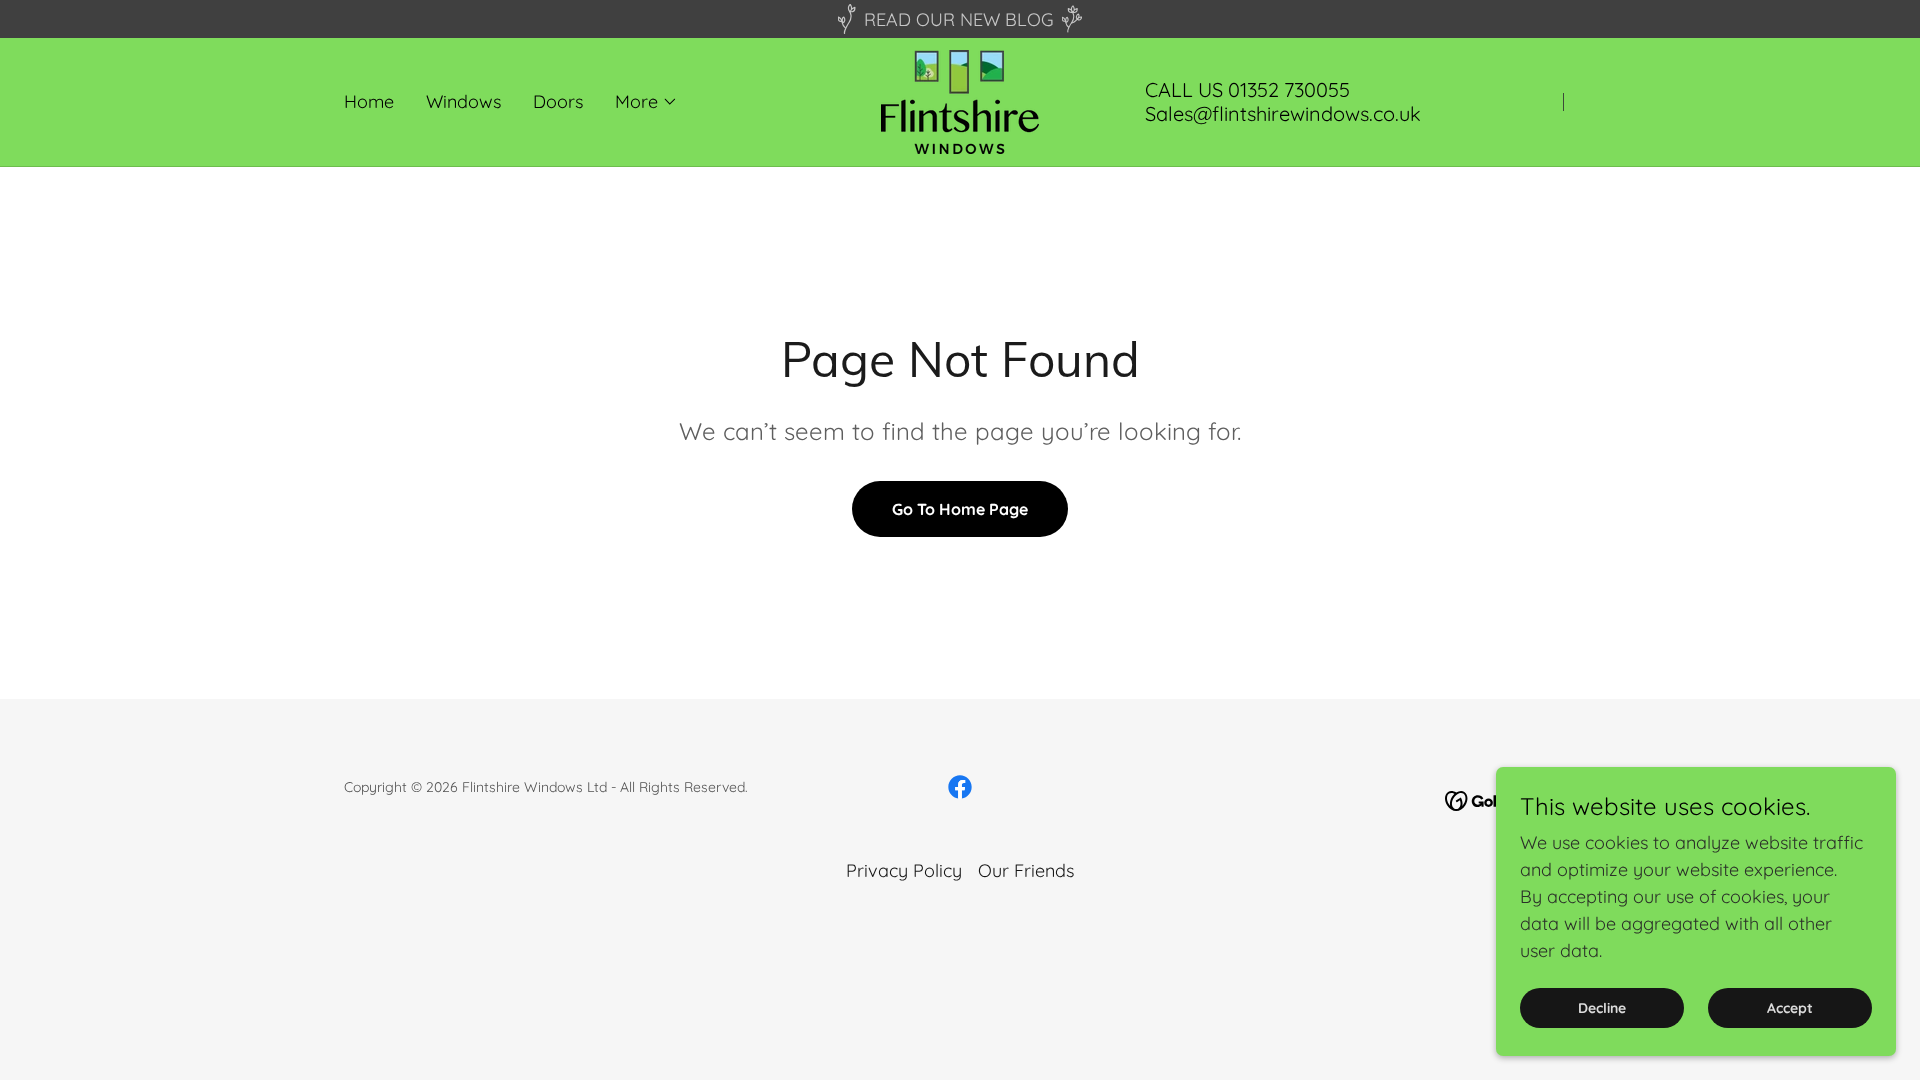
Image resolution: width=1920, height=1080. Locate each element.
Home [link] (369, 101)
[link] (960, 100)
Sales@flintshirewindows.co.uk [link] (1283, 113)
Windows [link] (463, 101)
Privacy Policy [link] (904, 870)
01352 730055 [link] (1289, 89)
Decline (1602, 1008)
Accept (1790, 1008)
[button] (646, 102)
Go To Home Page (960, 509)
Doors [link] (558, 101)
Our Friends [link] (1026, 870)
